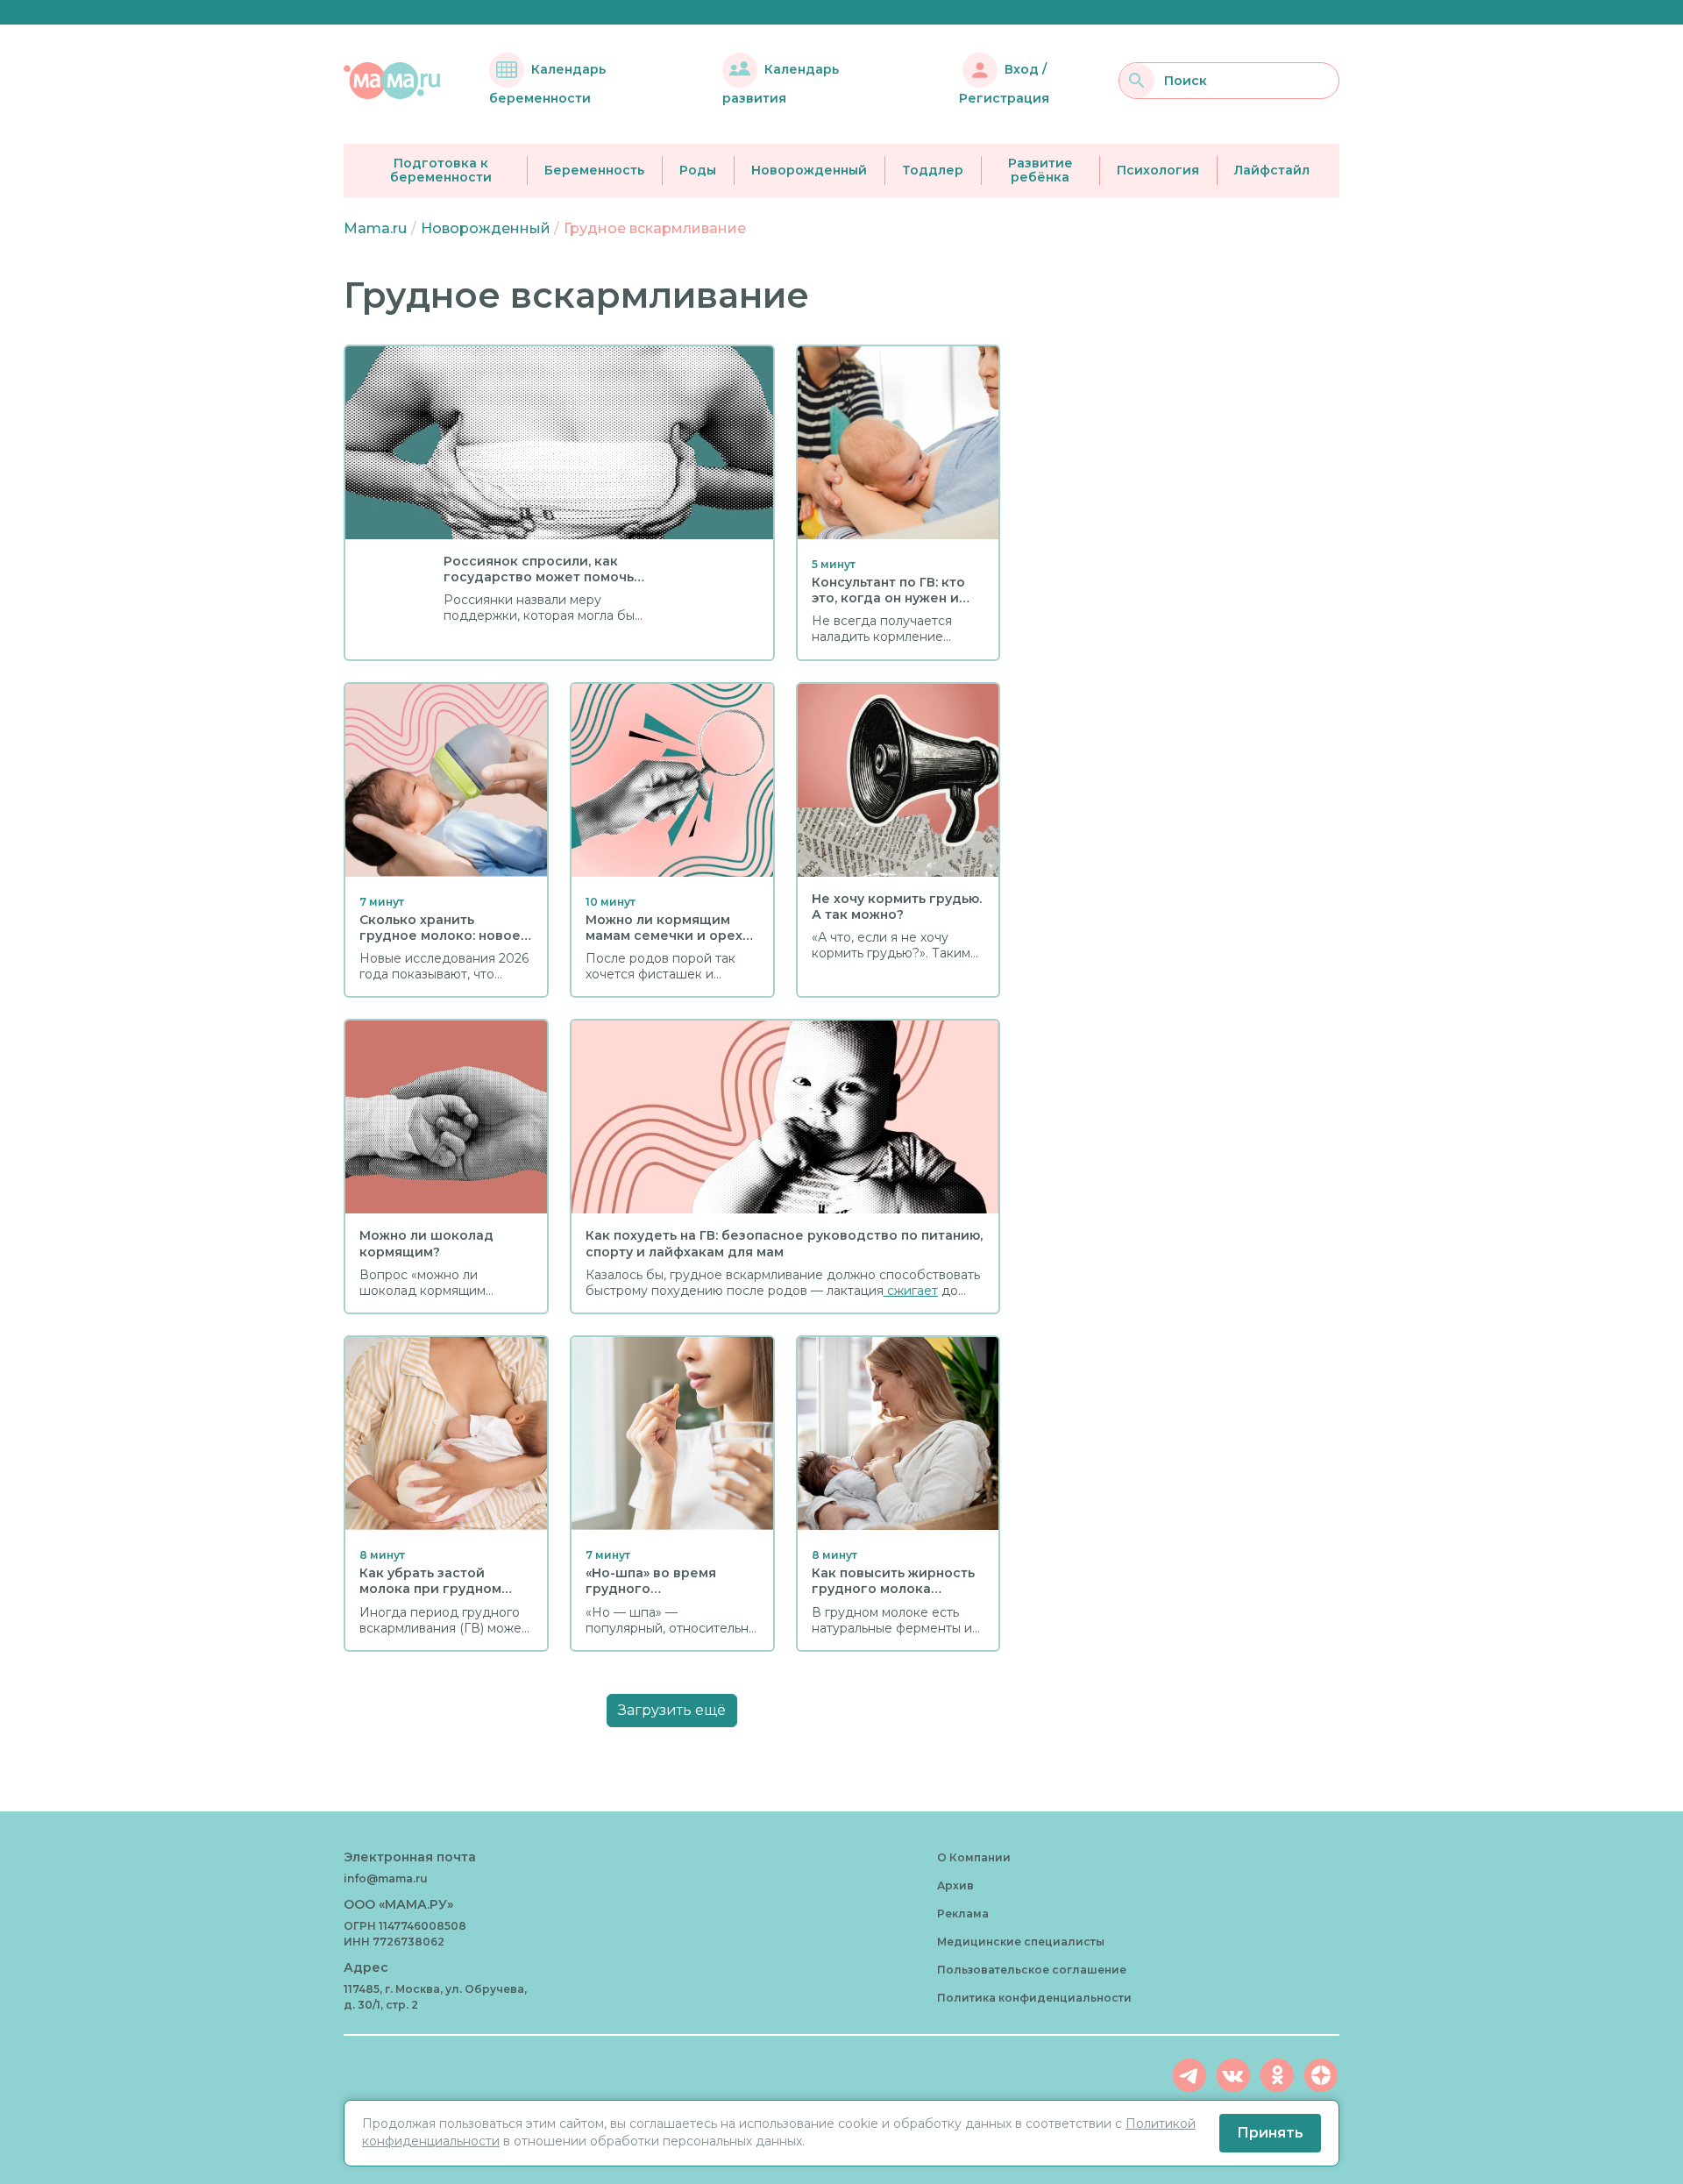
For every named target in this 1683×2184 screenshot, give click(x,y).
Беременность (594, 170)
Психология (1158, 170)
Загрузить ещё (672, 1710)
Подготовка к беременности (441, 171)
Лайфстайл (1272, 170)
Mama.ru (375, 228)
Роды (698, 170)
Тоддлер (933, 170)
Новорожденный (809, 170)
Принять (1270, 2133)
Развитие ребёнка (1040, 171)
